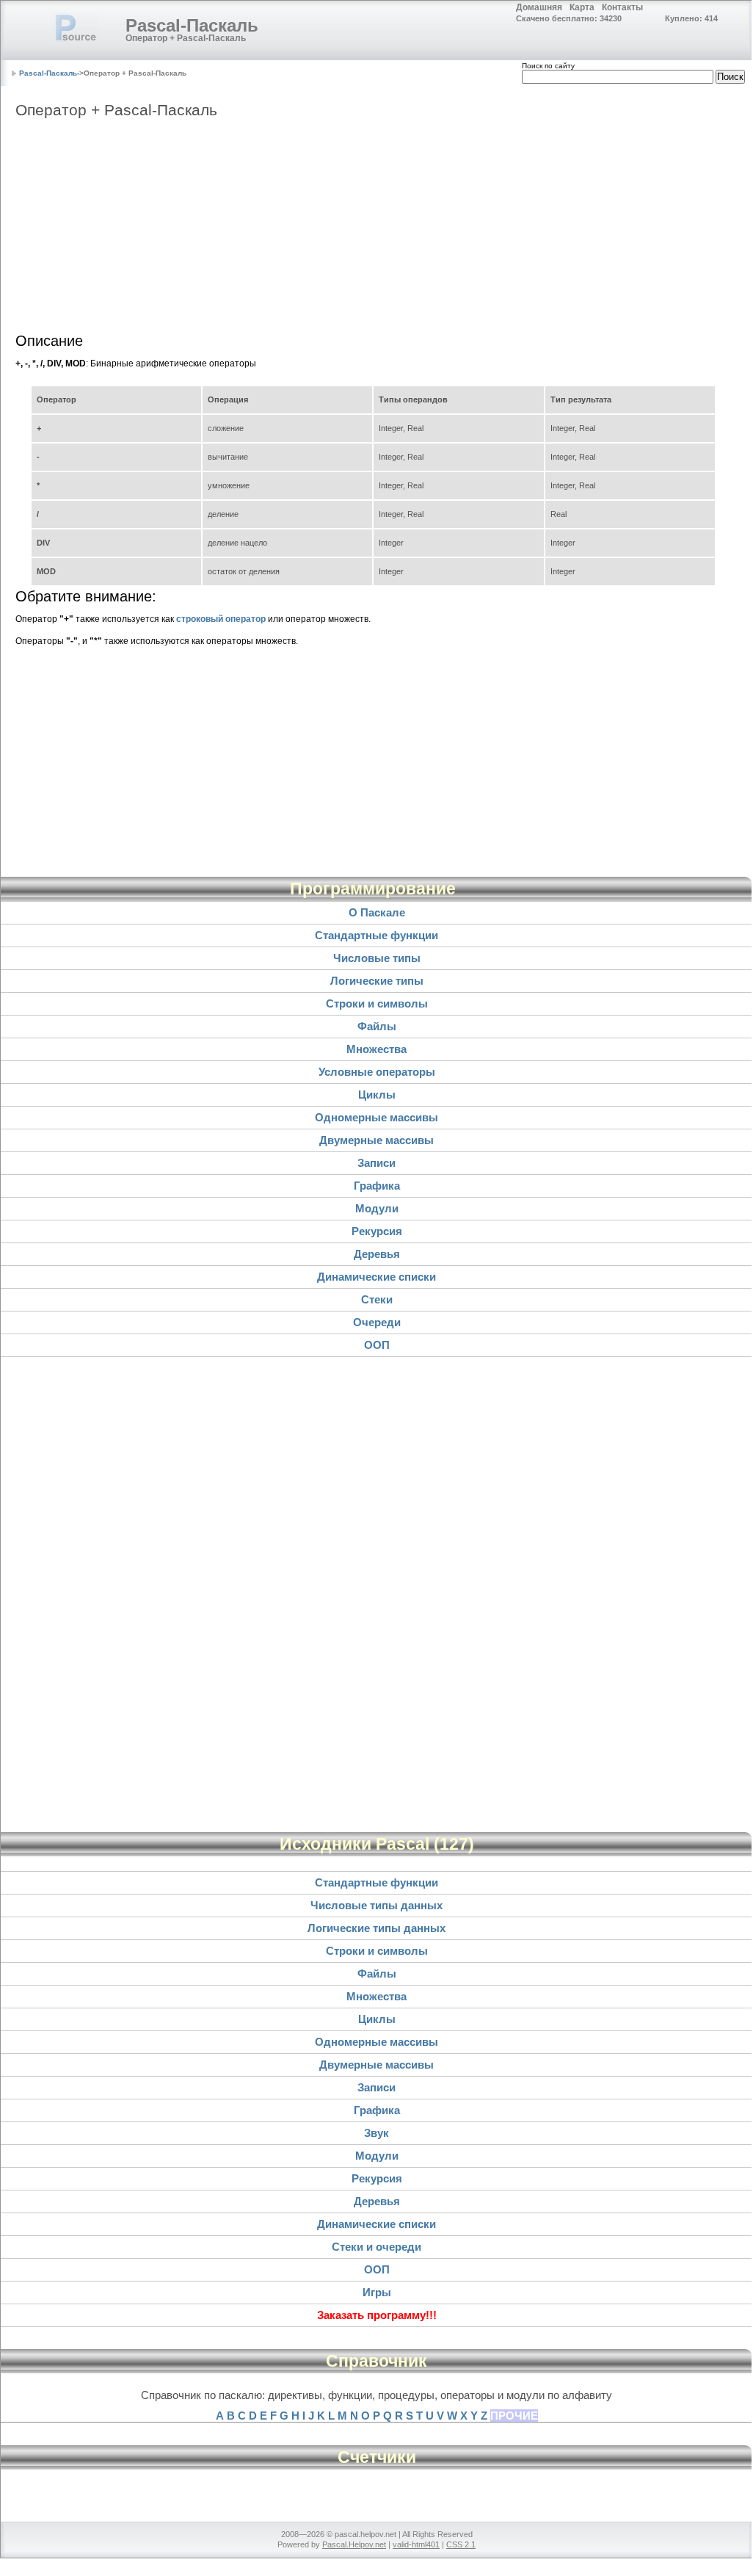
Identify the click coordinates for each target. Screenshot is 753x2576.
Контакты (622, 7)
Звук (376, 2133)
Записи (376, 1163)
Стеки (377, 1299)
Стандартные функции (376, 935)
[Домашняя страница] (76, 27)
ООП (377, 1345)
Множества (376, 1049)
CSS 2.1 (461, 2544)
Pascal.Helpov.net (354, 2544)
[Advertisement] (376, 230)
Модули (377, 1208)
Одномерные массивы (376, 1117)
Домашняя (539, 7)
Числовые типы (377, 958)
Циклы (377, 1095)
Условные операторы (377, 1072)
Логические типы (377, 981)
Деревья (377, 1254)
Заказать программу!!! (377, 2315)
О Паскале (377, 912)
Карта (582, 7)
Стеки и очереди (376, 2247)
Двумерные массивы (376, 1140)
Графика (377, 1186)
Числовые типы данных (376, 1905)
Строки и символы (377, 1003)
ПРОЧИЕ (514, 2416)
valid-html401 (416, 2544)
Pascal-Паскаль (192, 25)
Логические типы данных (376, 1928)
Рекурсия (377, 1231)
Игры (377, 2292)
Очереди (377, 1322)
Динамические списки (376, 1277)
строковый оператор (221, 619)
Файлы (377, 1026)
